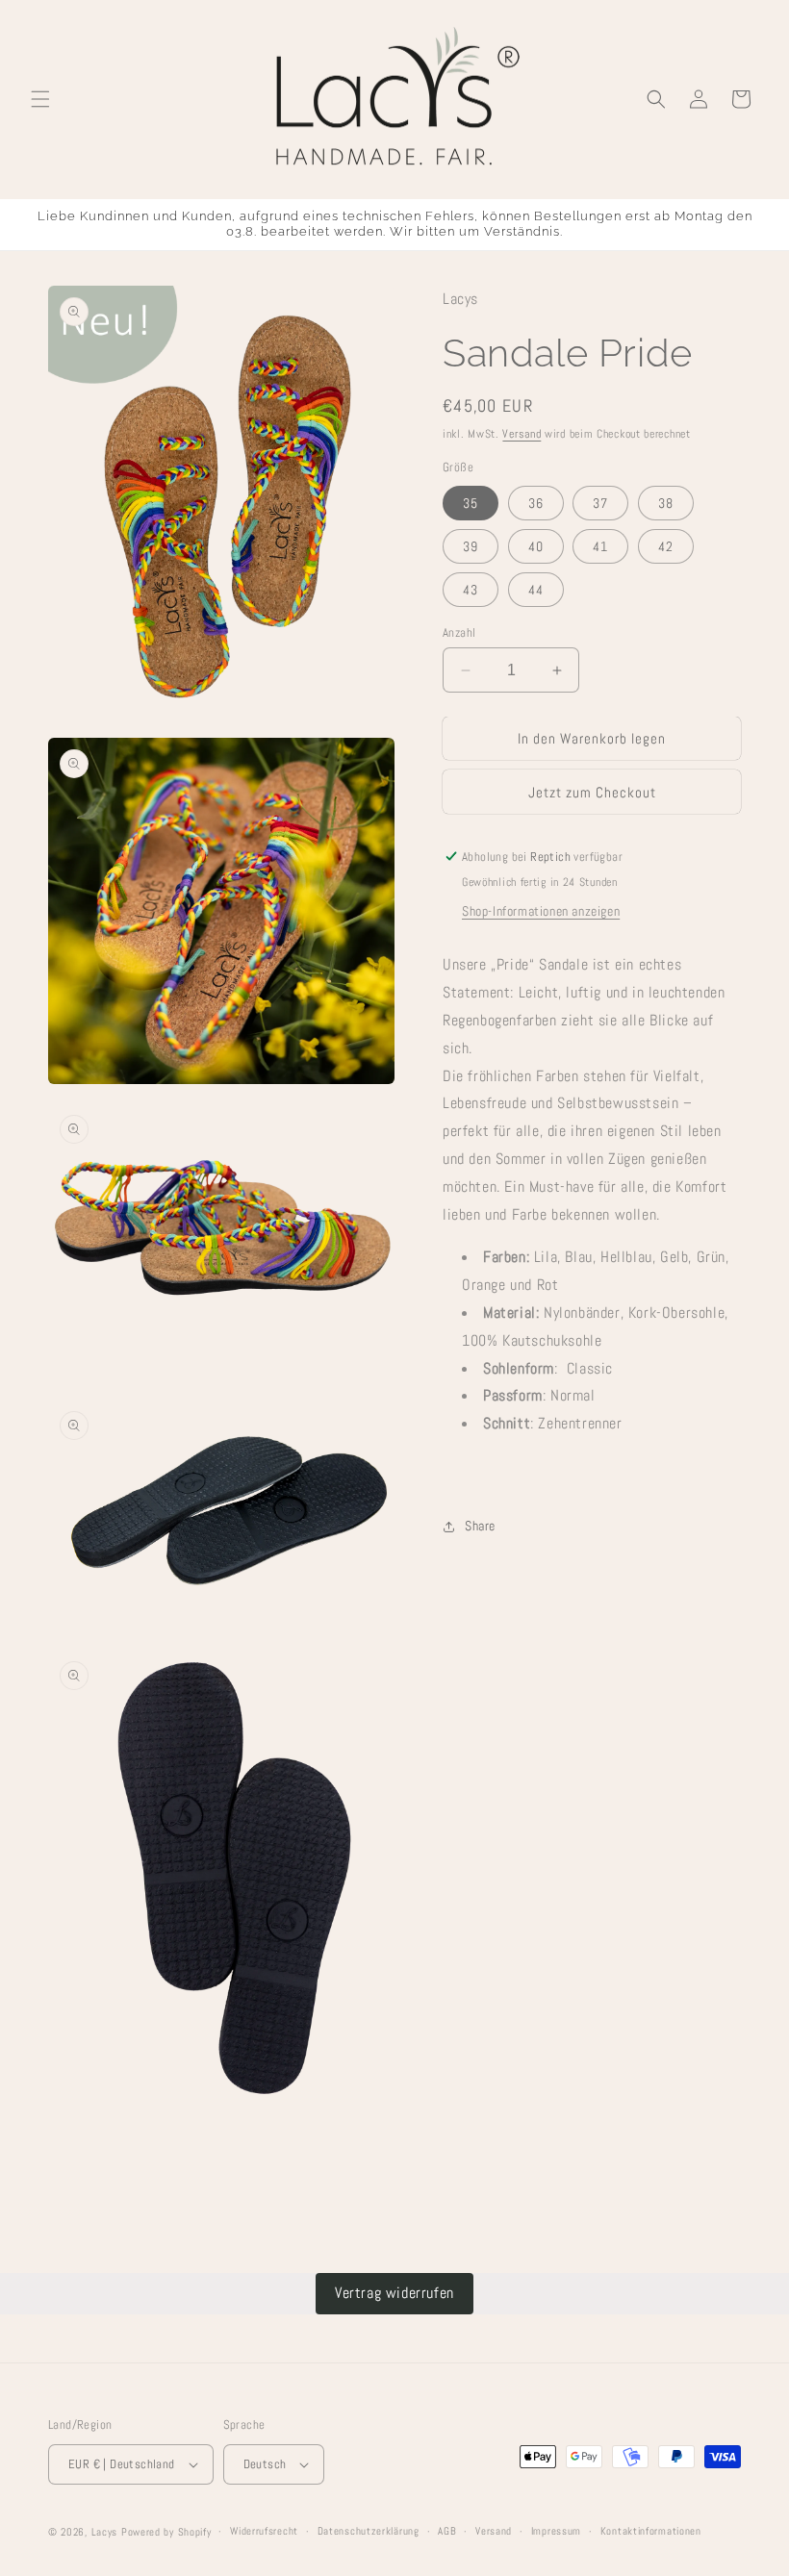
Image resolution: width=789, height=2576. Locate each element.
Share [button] (480, 1526)
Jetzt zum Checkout (592, 792)
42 (666, 546)
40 (536, 546)
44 (536, 590)
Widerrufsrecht (264, 2531)
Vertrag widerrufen (394, 2293)
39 (471, 546)
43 (471, 590)
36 (536, 503)
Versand (522, 434)
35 (471, 503)
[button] (40, 99)
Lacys (105, 2532)
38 (666, 503)
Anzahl (459, 632)
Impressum (556, 2531)
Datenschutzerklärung (369, 2531)
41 (600, 546)
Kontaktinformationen (651, 2531)
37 (600, 503)
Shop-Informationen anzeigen (541, 911)
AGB (447, 2531)
